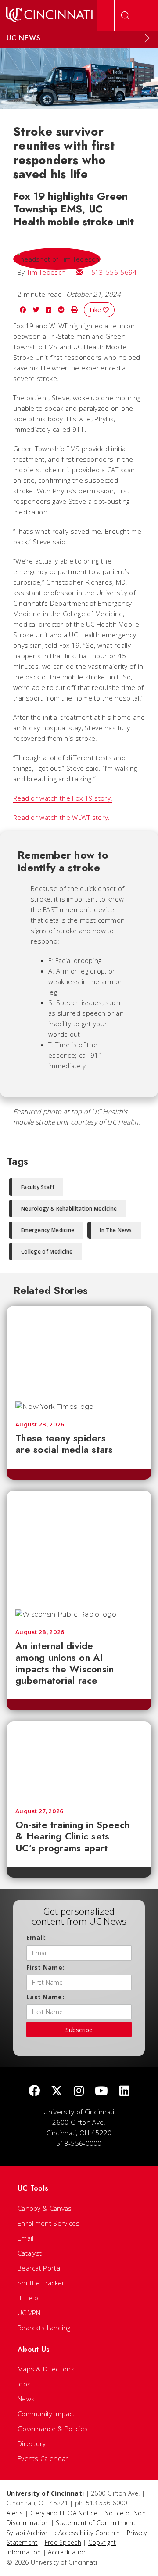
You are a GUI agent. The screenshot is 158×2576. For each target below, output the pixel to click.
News (26, 2399)
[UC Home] (48, 15)
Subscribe (79, 2030)
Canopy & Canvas (45, 2208)
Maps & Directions (46, 2369)
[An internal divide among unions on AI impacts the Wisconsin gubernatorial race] (79, 1546)
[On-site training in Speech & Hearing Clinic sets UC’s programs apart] (79, 1760)
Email (26, 2238)
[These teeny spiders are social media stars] (79, 1349)
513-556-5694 (114, 272)
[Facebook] (34, 2091)
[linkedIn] (124, 2091)
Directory (32, 2443)
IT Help (28, 2298)
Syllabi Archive (27, 2533)
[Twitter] (57, 2091)
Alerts (15, 2513)
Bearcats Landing (44, 2328)
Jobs (24, 2384)
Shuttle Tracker (41, 2283)
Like (96, 310)
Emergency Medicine (48, 1230)
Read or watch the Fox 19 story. (63, 798)
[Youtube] (101, 2091)
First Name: (45, 1967)
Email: (36, 1938)
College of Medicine (47, 1252)
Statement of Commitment (96, 2523)
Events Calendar (43, 2458)
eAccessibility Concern (87, 2533)
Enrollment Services (49, 2223)
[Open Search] (125, 15)
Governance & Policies (53, 2429)
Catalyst (30, 2253)
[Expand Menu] (147, 38)
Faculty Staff (38, 1187)
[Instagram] (79, 2091)
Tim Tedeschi (47, 272)
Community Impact (46, 2414)
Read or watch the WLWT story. (62, 817)
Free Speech (63, 2542)
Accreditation (67, 2552)
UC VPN (29, 2313)
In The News (116, 1230)
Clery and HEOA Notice (64, 2513)
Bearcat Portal (39, 2268)
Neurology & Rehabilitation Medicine (69, 1209)
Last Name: (45, 1997)
